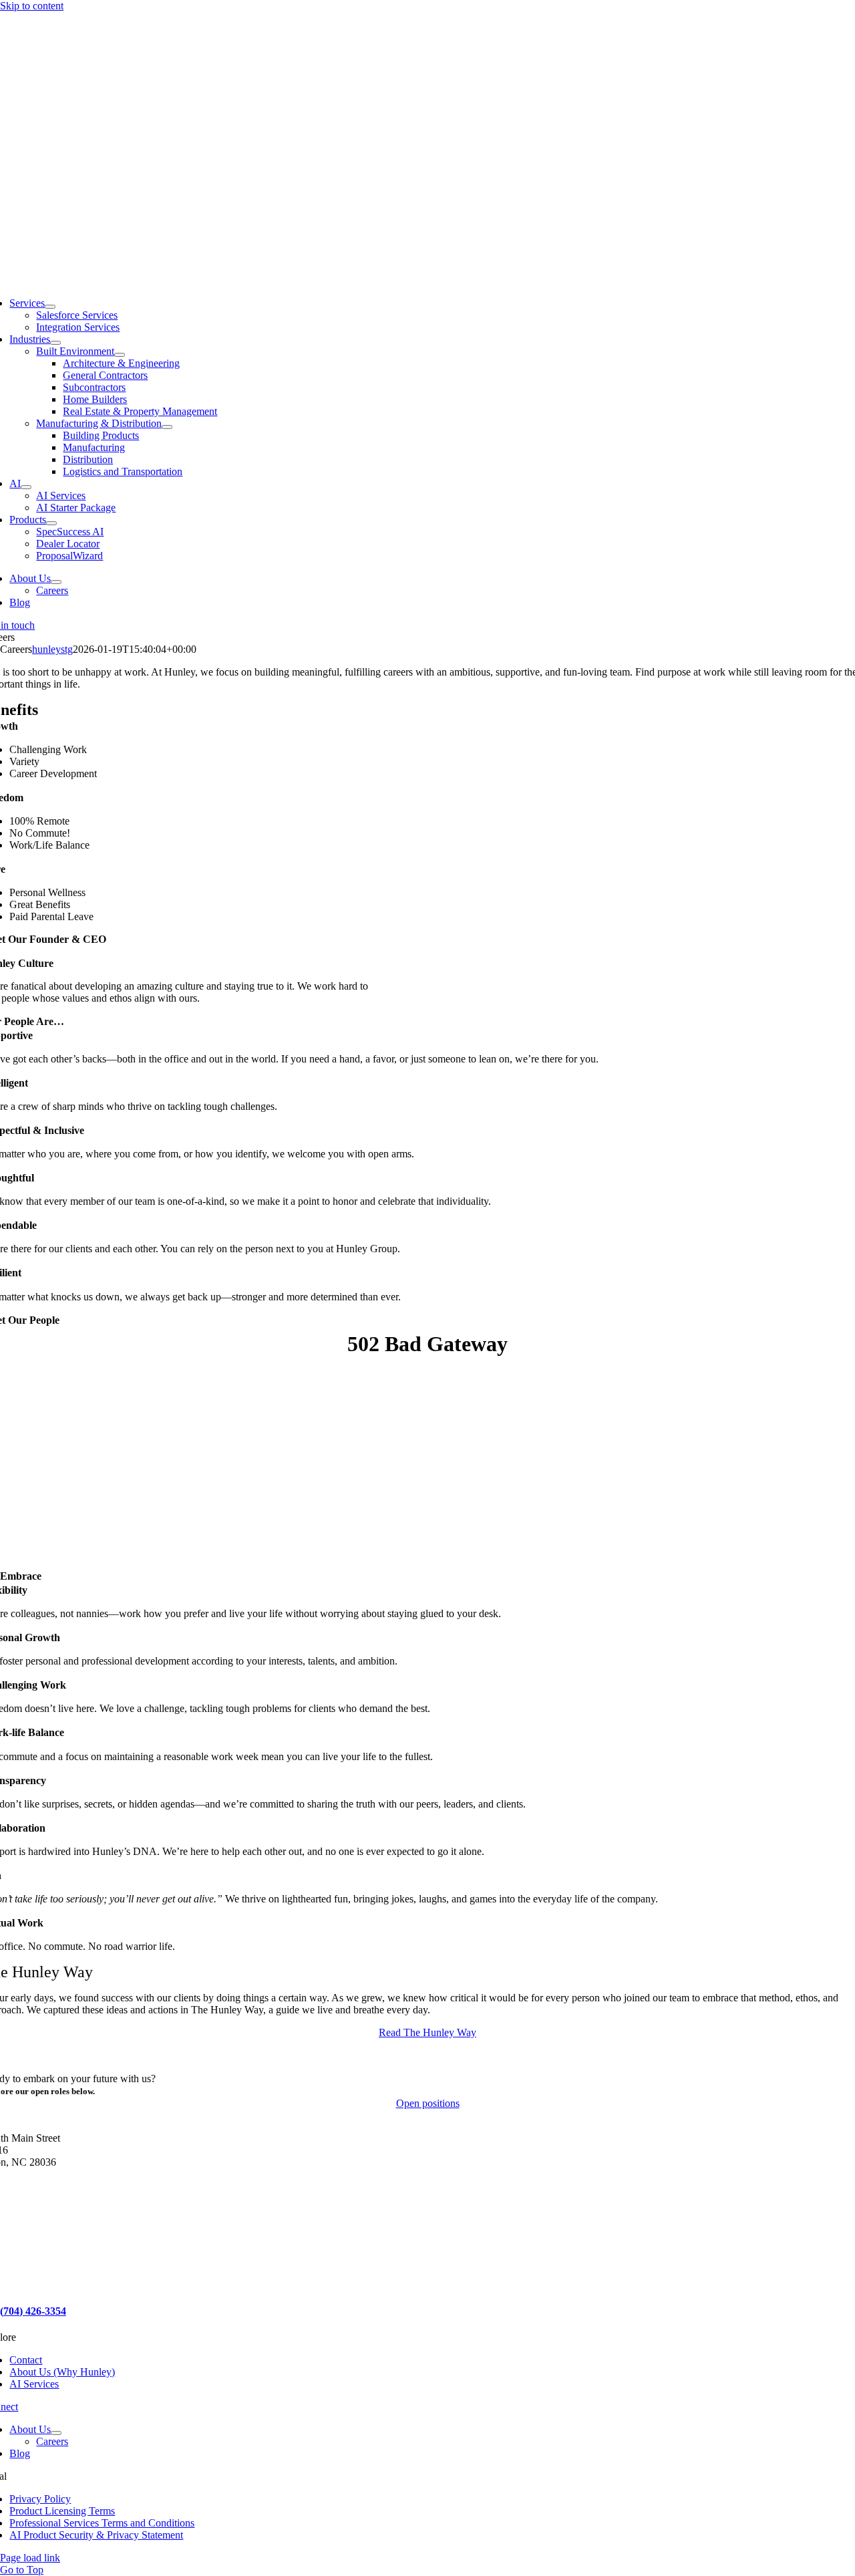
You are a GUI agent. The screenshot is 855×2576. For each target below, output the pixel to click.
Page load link (30, 2558)
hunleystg (52, 649)
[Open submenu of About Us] (56, 582)
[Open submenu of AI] (26, 487)
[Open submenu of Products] (51, 523)
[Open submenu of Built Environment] (120, 355)
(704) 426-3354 (33, 2311)
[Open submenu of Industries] (55, 343)
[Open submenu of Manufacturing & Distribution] (167, 427)
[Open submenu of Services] (50, 307)
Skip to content (32, 6)
